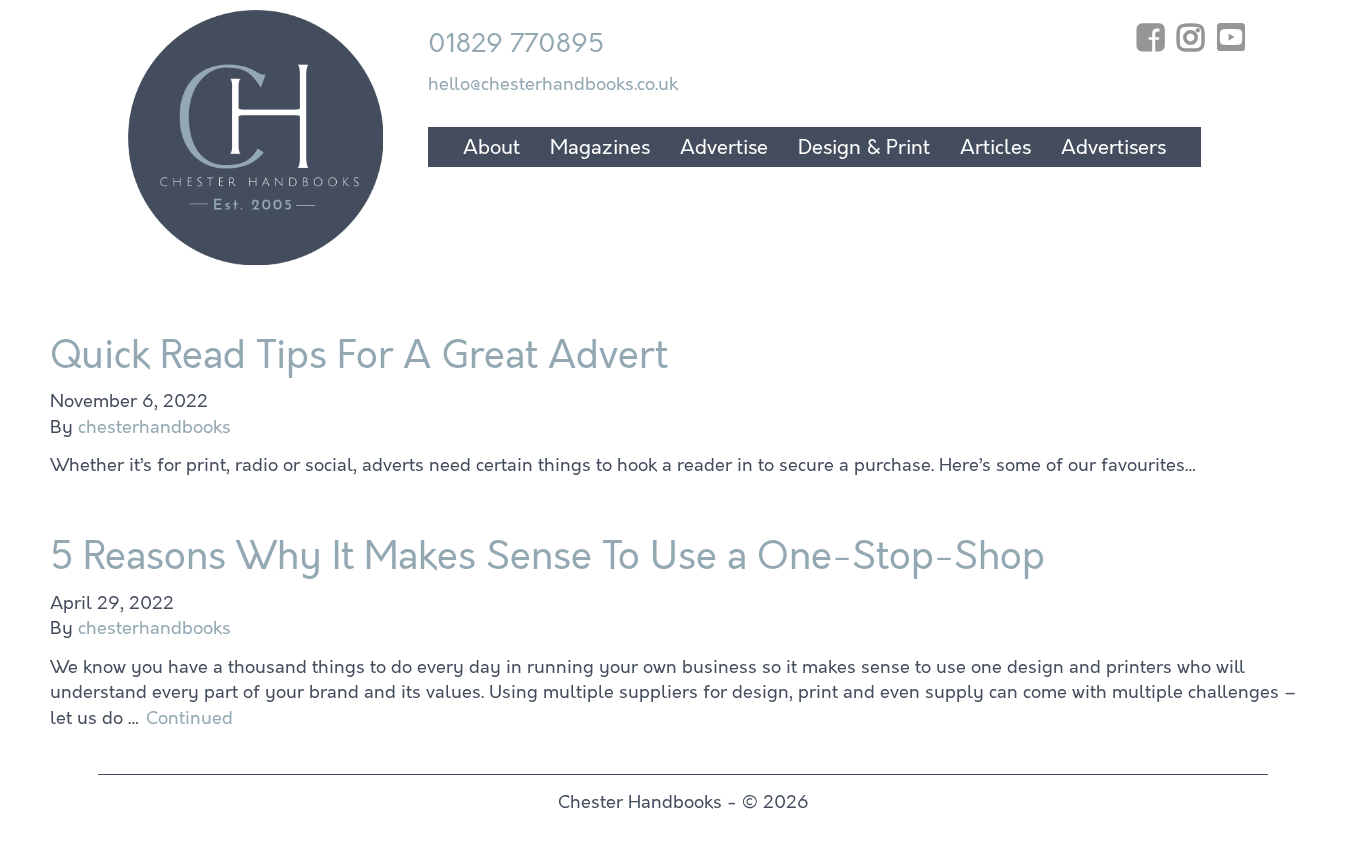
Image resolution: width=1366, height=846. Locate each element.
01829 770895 (516, 43)
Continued (189, 718)
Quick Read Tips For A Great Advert (359, 355)
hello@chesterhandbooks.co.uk (553, 84)
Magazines (600, 147)
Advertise (724, 147)
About (491, 147)
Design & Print (864, 147)
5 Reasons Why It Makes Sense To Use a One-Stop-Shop (547, 556)
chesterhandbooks (154, 427)
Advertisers (1113, 147)
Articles (995, 147)
